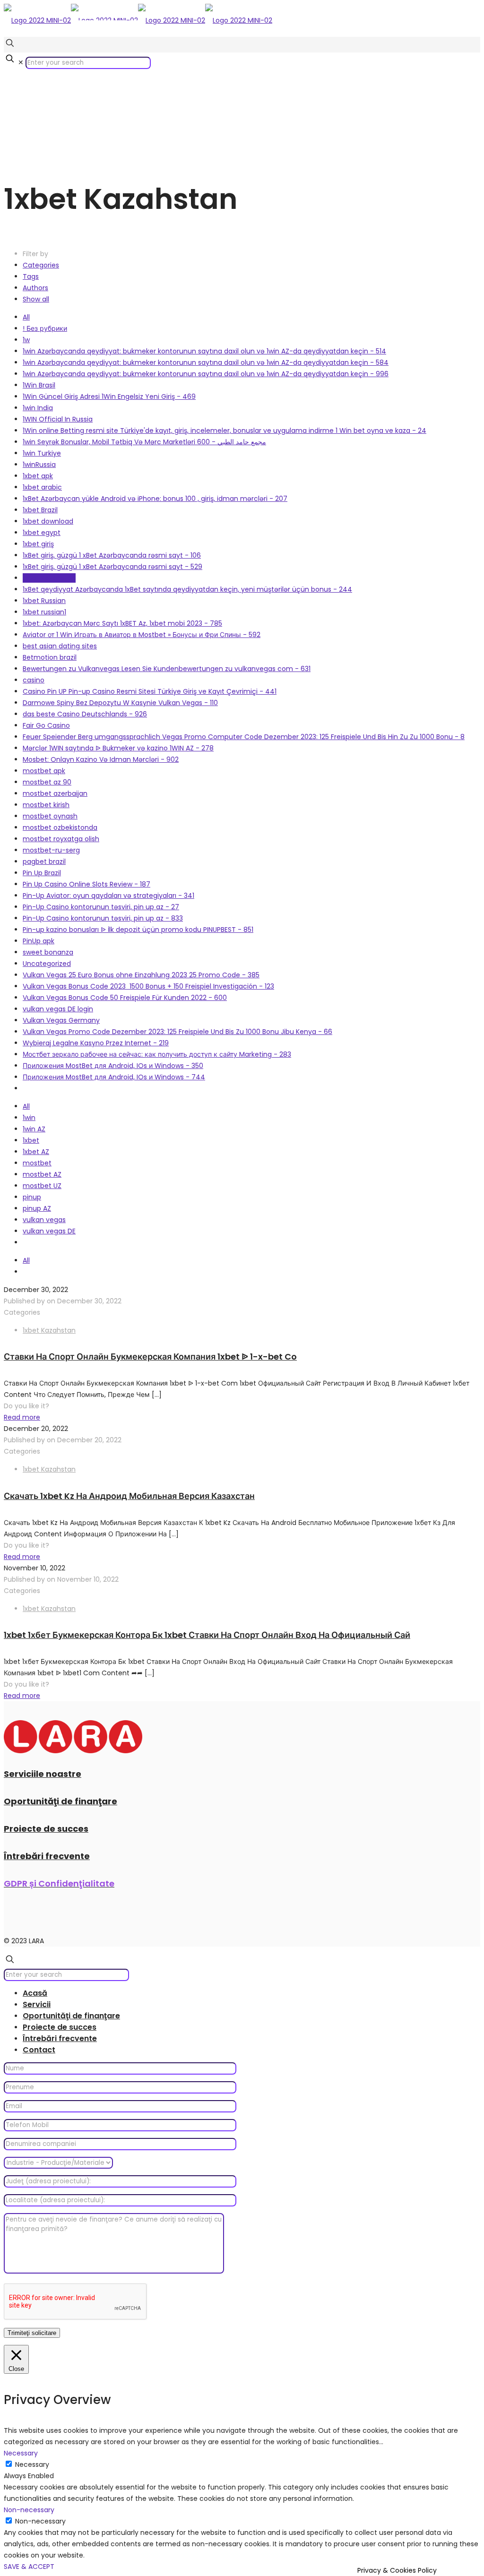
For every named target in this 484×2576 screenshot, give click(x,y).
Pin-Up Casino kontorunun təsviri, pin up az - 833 (103, 918)
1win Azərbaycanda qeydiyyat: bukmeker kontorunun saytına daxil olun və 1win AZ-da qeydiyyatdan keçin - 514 (204, 351)
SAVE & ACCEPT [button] (29, 2567)
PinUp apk (39, 941)
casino (34, 680)
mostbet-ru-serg (51, 850)
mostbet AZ (42, 1174)
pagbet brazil (44, 862)
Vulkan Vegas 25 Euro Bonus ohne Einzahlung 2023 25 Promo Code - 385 (141, 975)
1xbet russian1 (44, 612)
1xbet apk (38, 476)
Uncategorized (47, 964)
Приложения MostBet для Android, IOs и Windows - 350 (113, 1066)
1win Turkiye (42, 453)
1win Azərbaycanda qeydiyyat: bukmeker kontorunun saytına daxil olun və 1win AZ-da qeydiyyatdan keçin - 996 (206, 374)
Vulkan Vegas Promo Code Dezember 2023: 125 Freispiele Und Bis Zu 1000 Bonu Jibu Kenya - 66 (177, 1032)
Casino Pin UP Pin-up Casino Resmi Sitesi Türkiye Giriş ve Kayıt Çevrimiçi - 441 (150, 691)
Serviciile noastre (43, 1774)
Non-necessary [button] (29, 2510)
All (26, 317)
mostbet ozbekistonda (60, 827)
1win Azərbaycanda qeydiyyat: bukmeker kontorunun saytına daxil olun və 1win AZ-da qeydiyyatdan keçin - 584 (206, 362)
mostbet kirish (46, 805)
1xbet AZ (36, 1152)
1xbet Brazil (40, 510)
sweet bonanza (48, 952)
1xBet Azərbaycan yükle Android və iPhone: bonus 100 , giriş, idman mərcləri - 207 (155, 499)
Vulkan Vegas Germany (61, 1020)
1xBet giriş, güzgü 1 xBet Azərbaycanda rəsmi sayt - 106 (112, 555)
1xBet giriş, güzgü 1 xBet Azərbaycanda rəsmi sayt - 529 (112, 567)
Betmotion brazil (50, 657)
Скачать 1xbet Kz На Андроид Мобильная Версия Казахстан (129, 1496)
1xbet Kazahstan (49, 578)
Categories (41, 265)
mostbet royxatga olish (61, 839)
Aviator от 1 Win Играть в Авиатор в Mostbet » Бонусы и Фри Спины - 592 (142, 635)
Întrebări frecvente (47, 1856)
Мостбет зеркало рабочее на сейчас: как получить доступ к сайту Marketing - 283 (157, 1054)
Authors (35, 288)
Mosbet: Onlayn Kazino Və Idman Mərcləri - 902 (101, 759)
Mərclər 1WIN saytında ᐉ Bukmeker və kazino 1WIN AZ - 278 (118, 748)
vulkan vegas (44, 1220)
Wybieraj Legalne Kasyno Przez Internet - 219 (96, 1043)
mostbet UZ (42, 1186)
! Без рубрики (45, 328)
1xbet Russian (44, 601)
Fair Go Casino (46, 725)
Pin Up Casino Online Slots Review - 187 (86, 884)
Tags (31, 276)
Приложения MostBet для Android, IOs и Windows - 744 (114, 1077)
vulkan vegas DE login (58, 1009)
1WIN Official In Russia (58, 419)
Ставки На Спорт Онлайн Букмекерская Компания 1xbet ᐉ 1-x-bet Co (150, 1357)
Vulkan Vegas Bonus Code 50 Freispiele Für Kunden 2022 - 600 (125, 998)
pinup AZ (37, 1208)
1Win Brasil (39, 385)
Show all (36, 299)
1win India (38, 408)
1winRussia (39, 465)
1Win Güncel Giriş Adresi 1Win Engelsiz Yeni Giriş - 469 (109, 396)
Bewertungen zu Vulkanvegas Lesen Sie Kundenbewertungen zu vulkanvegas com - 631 (167, 669)
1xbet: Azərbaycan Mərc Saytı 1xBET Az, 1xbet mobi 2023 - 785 (122, 623)
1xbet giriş (38, 544)
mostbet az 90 (47, 782)
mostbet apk (44, 771)
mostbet (37, 1163)
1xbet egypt (42, 533)
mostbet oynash (50, 816)
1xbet (31, 1140)
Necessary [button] (21, 2453)
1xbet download (48, 521)
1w (26, 340)
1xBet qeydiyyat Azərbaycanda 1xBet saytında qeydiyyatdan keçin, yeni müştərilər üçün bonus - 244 (187, 589)
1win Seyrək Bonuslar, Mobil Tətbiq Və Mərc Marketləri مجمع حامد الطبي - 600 (144, 442)
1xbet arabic (42, 487)
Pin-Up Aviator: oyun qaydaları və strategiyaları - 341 (108, 896)
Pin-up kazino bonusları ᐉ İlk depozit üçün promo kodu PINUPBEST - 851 (138, 930)
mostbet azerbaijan (55, 793)
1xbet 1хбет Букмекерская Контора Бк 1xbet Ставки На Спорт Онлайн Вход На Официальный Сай (207, 1635)
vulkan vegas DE (49, 1231)
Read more (22, 1417)
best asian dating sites (60, 646)
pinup (32, 1197)
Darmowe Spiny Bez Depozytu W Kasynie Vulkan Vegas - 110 (120, 703)
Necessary (32, 2464)
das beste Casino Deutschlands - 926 (85, 714)
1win (29, 1118)
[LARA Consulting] (138, 20)
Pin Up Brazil (42, 873)
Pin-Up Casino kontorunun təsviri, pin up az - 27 (101, 907)
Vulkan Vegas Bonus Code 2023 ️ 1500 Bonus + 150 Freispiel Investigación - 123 (148, 986)
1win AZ (34, 1129)
